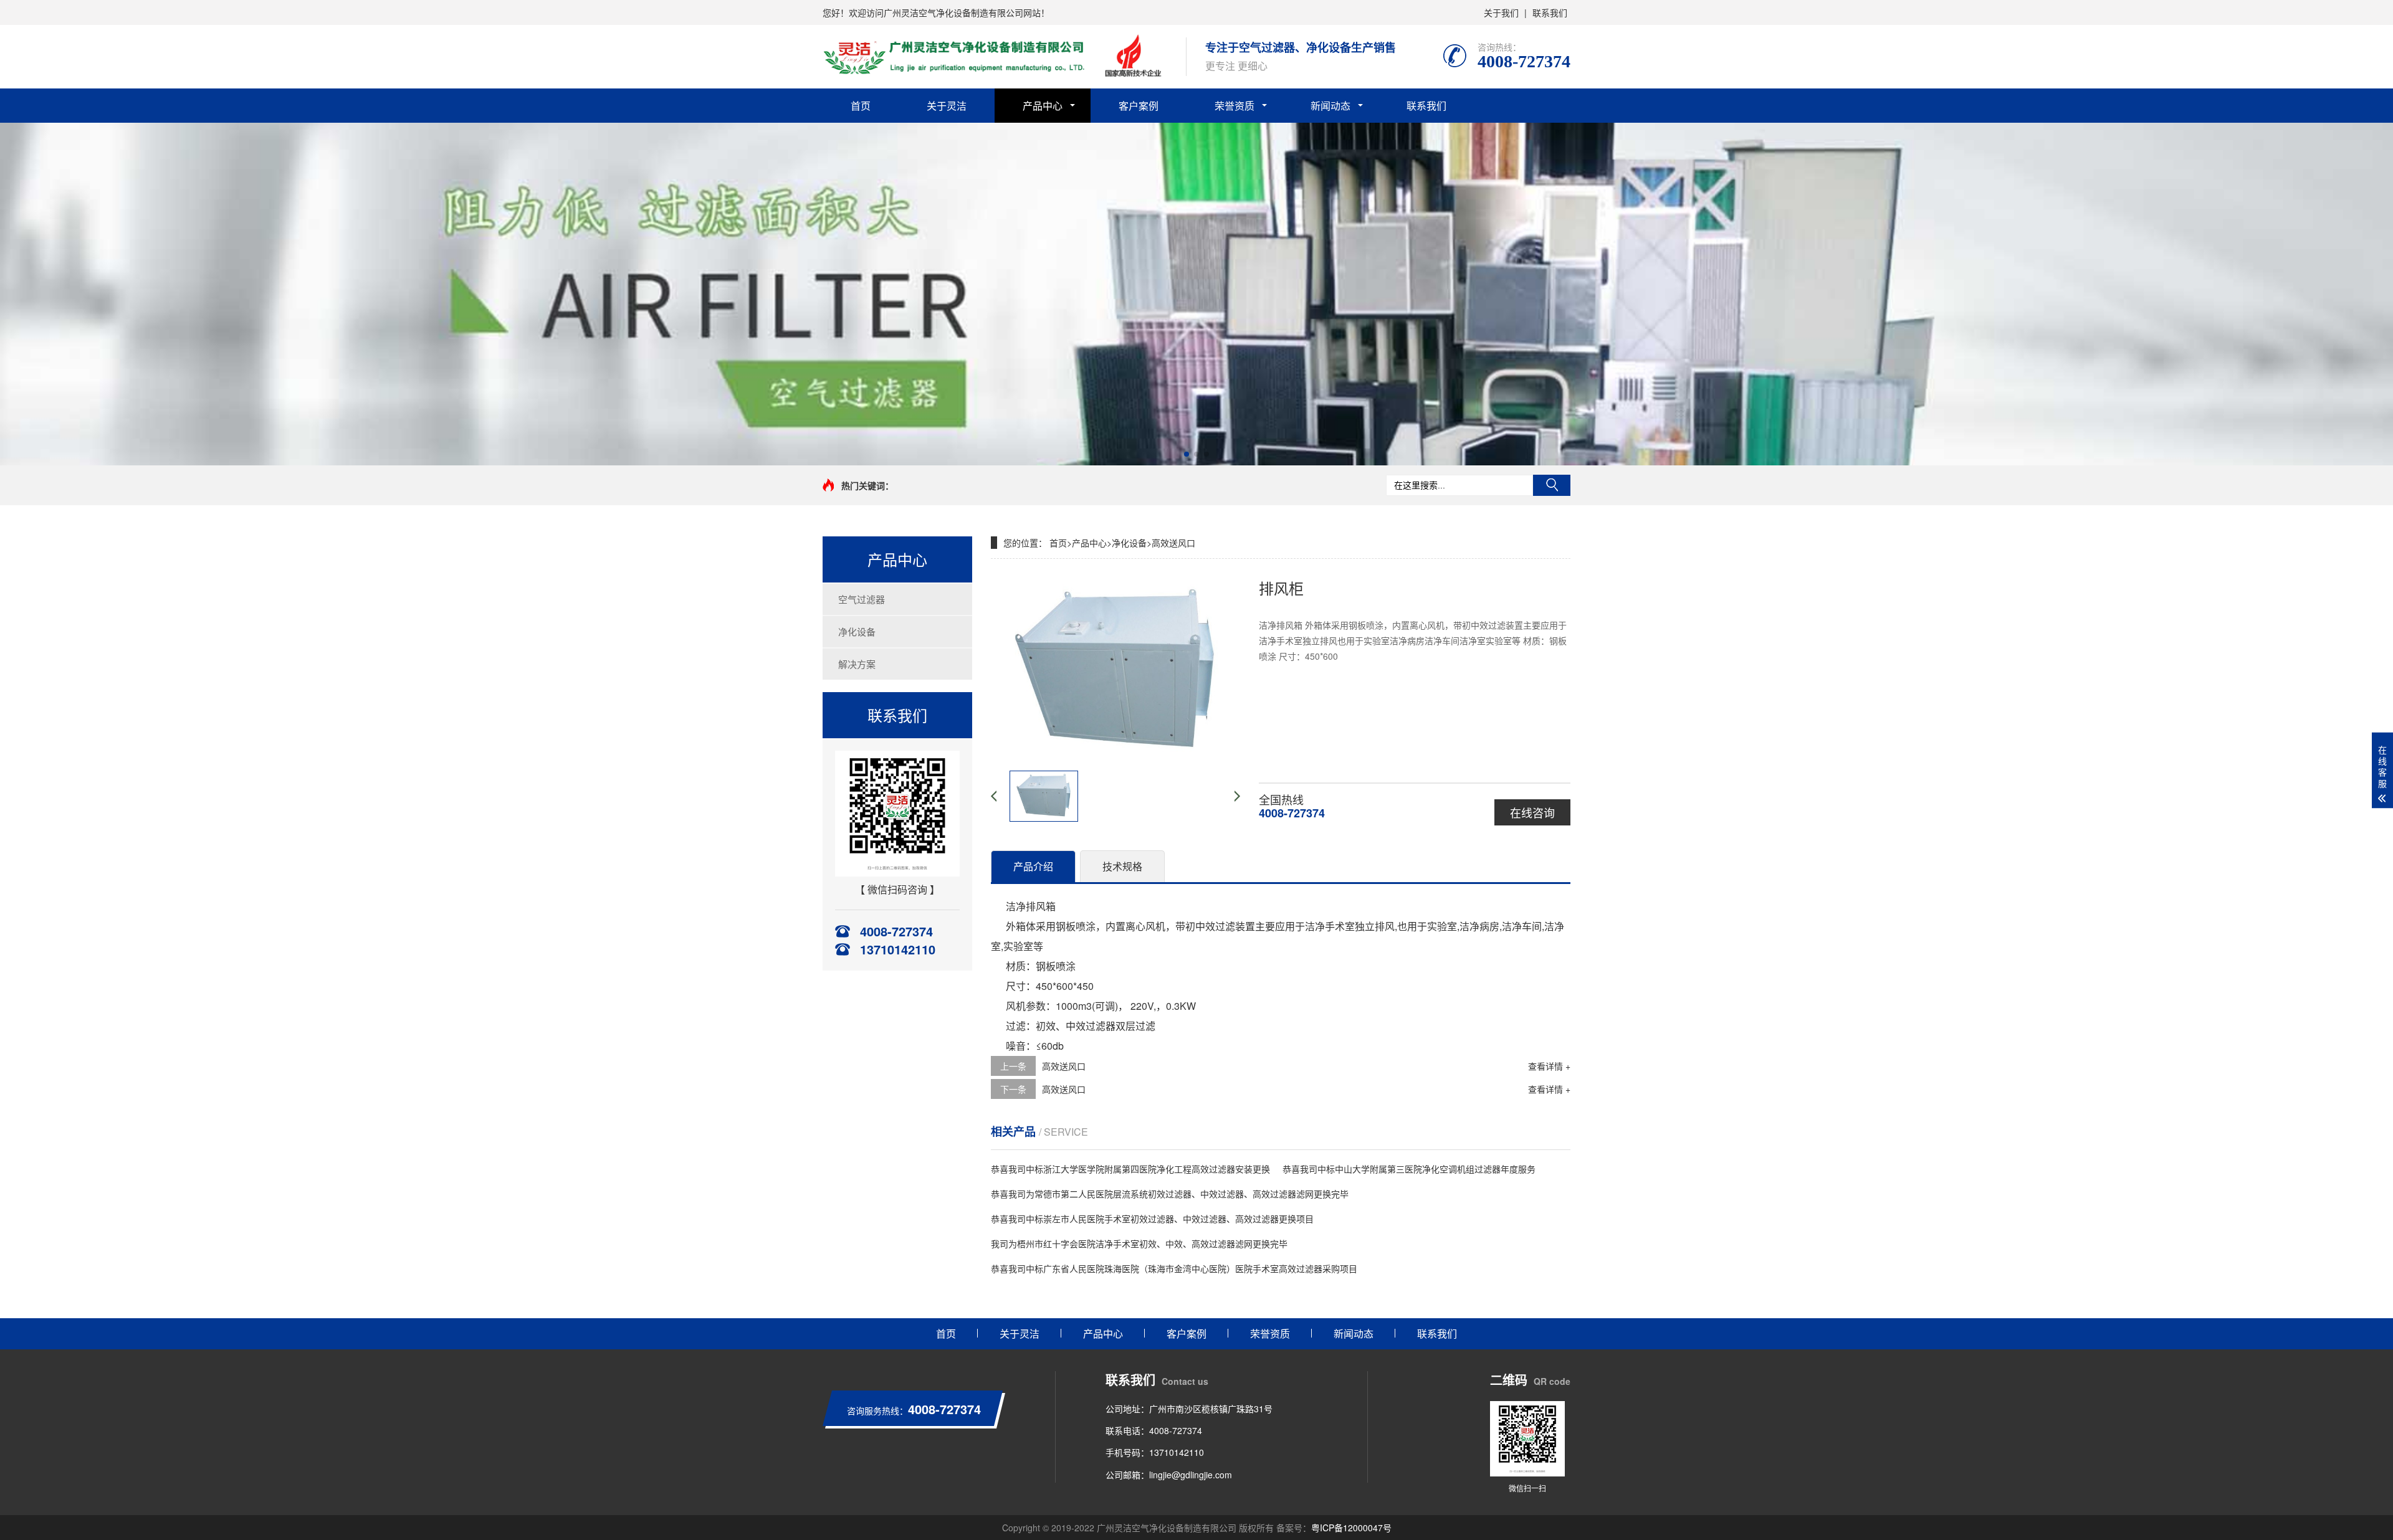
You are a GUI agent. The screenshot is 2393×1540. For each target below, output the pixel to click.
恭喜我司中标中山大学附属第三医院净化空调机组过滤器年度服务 (1409, 1169)
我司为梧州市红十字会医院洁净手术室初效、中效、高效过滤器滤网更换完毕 (1139, 1243)
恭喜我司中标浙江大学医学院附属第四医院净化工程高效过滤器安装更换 (1130, 1169)
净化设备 (857, 631)
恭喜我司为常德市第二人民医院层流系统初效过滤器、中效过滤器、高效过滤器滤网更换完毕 (1170, 1194)
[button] (1187, 454)
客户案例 (1139, 106)
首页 (861, 106)
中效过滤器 (1091, 1026)
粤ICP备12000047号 (1351, 1528)
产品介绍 (1033, 866)
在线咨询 (1532, 812)
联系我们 (1550, 12)
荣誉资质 (1235, 106)
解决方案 (857, 664)
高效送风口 (1173, 543)
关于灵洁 (947, 106)
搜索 (1552, 485)
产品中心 (1043, 106)
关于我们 (1501, 12)
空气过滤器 (862, 599)
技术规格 (1122, 866)
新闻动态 (1330, 106)
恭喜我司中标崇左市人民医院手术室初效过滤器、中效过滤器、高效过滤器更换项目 (1152, 1219)
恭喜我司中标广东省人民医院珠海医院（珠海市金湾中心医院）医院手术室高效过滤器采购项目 (1174, 1268)
